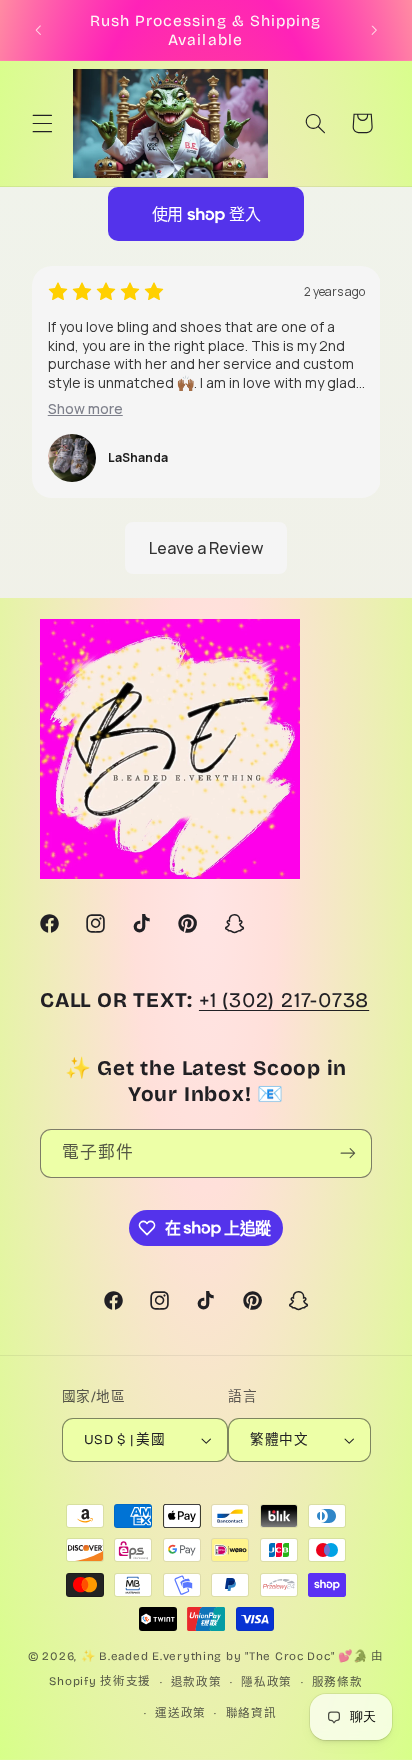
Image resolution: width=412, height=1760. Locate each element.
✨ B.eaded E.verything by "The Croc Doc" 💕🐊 (224, 1656)
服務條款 (337, 1682)
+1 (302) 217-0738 (284, 1000)
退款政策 (196, 1682)
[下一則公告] (374, 30)
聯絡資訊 (251, 1713)
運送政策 (180, 1713)
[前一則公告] (38, 30)
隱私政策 (266, 1682)
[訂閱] (348, 1153)
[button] (42, 123)
